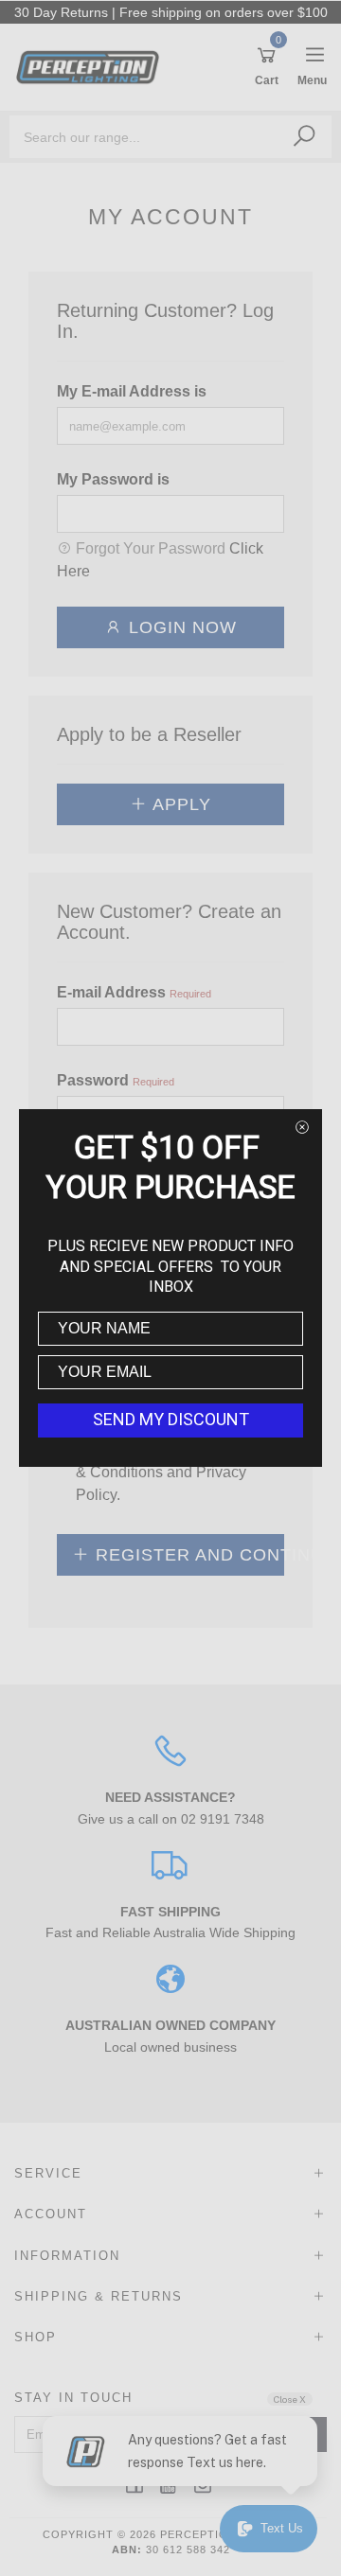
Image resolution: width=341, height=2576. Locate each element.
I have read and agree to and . (179, 1472)
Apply (179, 804)
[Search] (304, 136)
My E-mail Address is (132, 391)
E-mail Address (111, 992)
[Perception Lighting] (92, 66)
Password (93, 1080)
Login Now (180, 627)
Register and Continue (187, 1555)
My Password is (113, 479)
